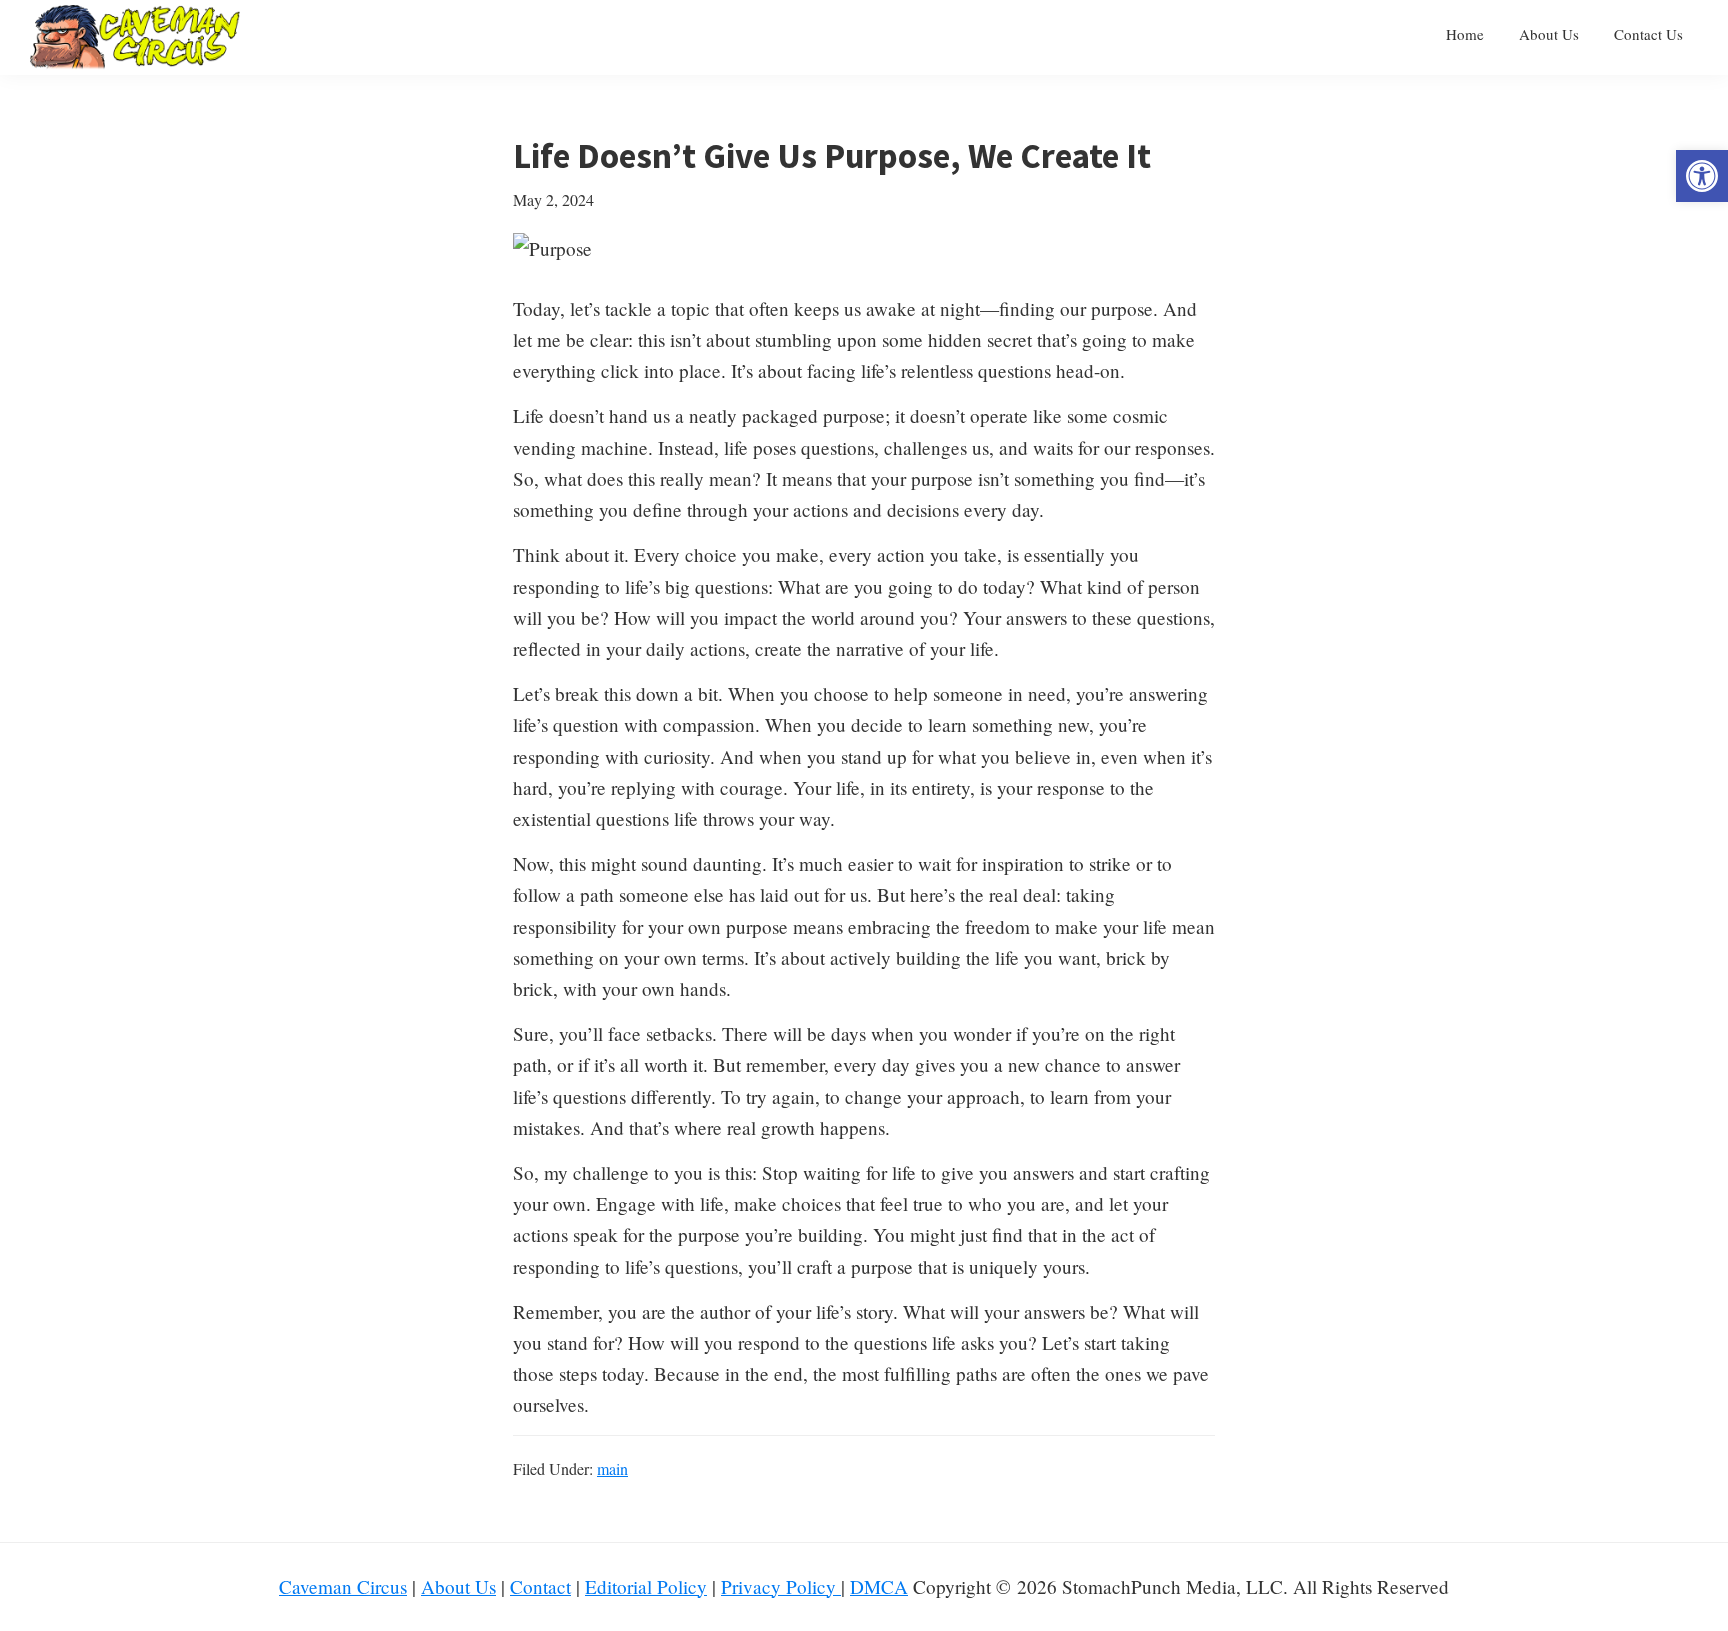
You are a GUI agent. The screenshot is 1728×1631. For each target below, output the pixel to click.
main (612, 1468)
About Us (458, 1586)
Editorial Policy (646, 1586)
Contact (540, 1586)
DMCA (879, 1586)
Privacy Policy (781, 1586)
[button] (1702, 176)
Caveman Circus (343, 1586)
